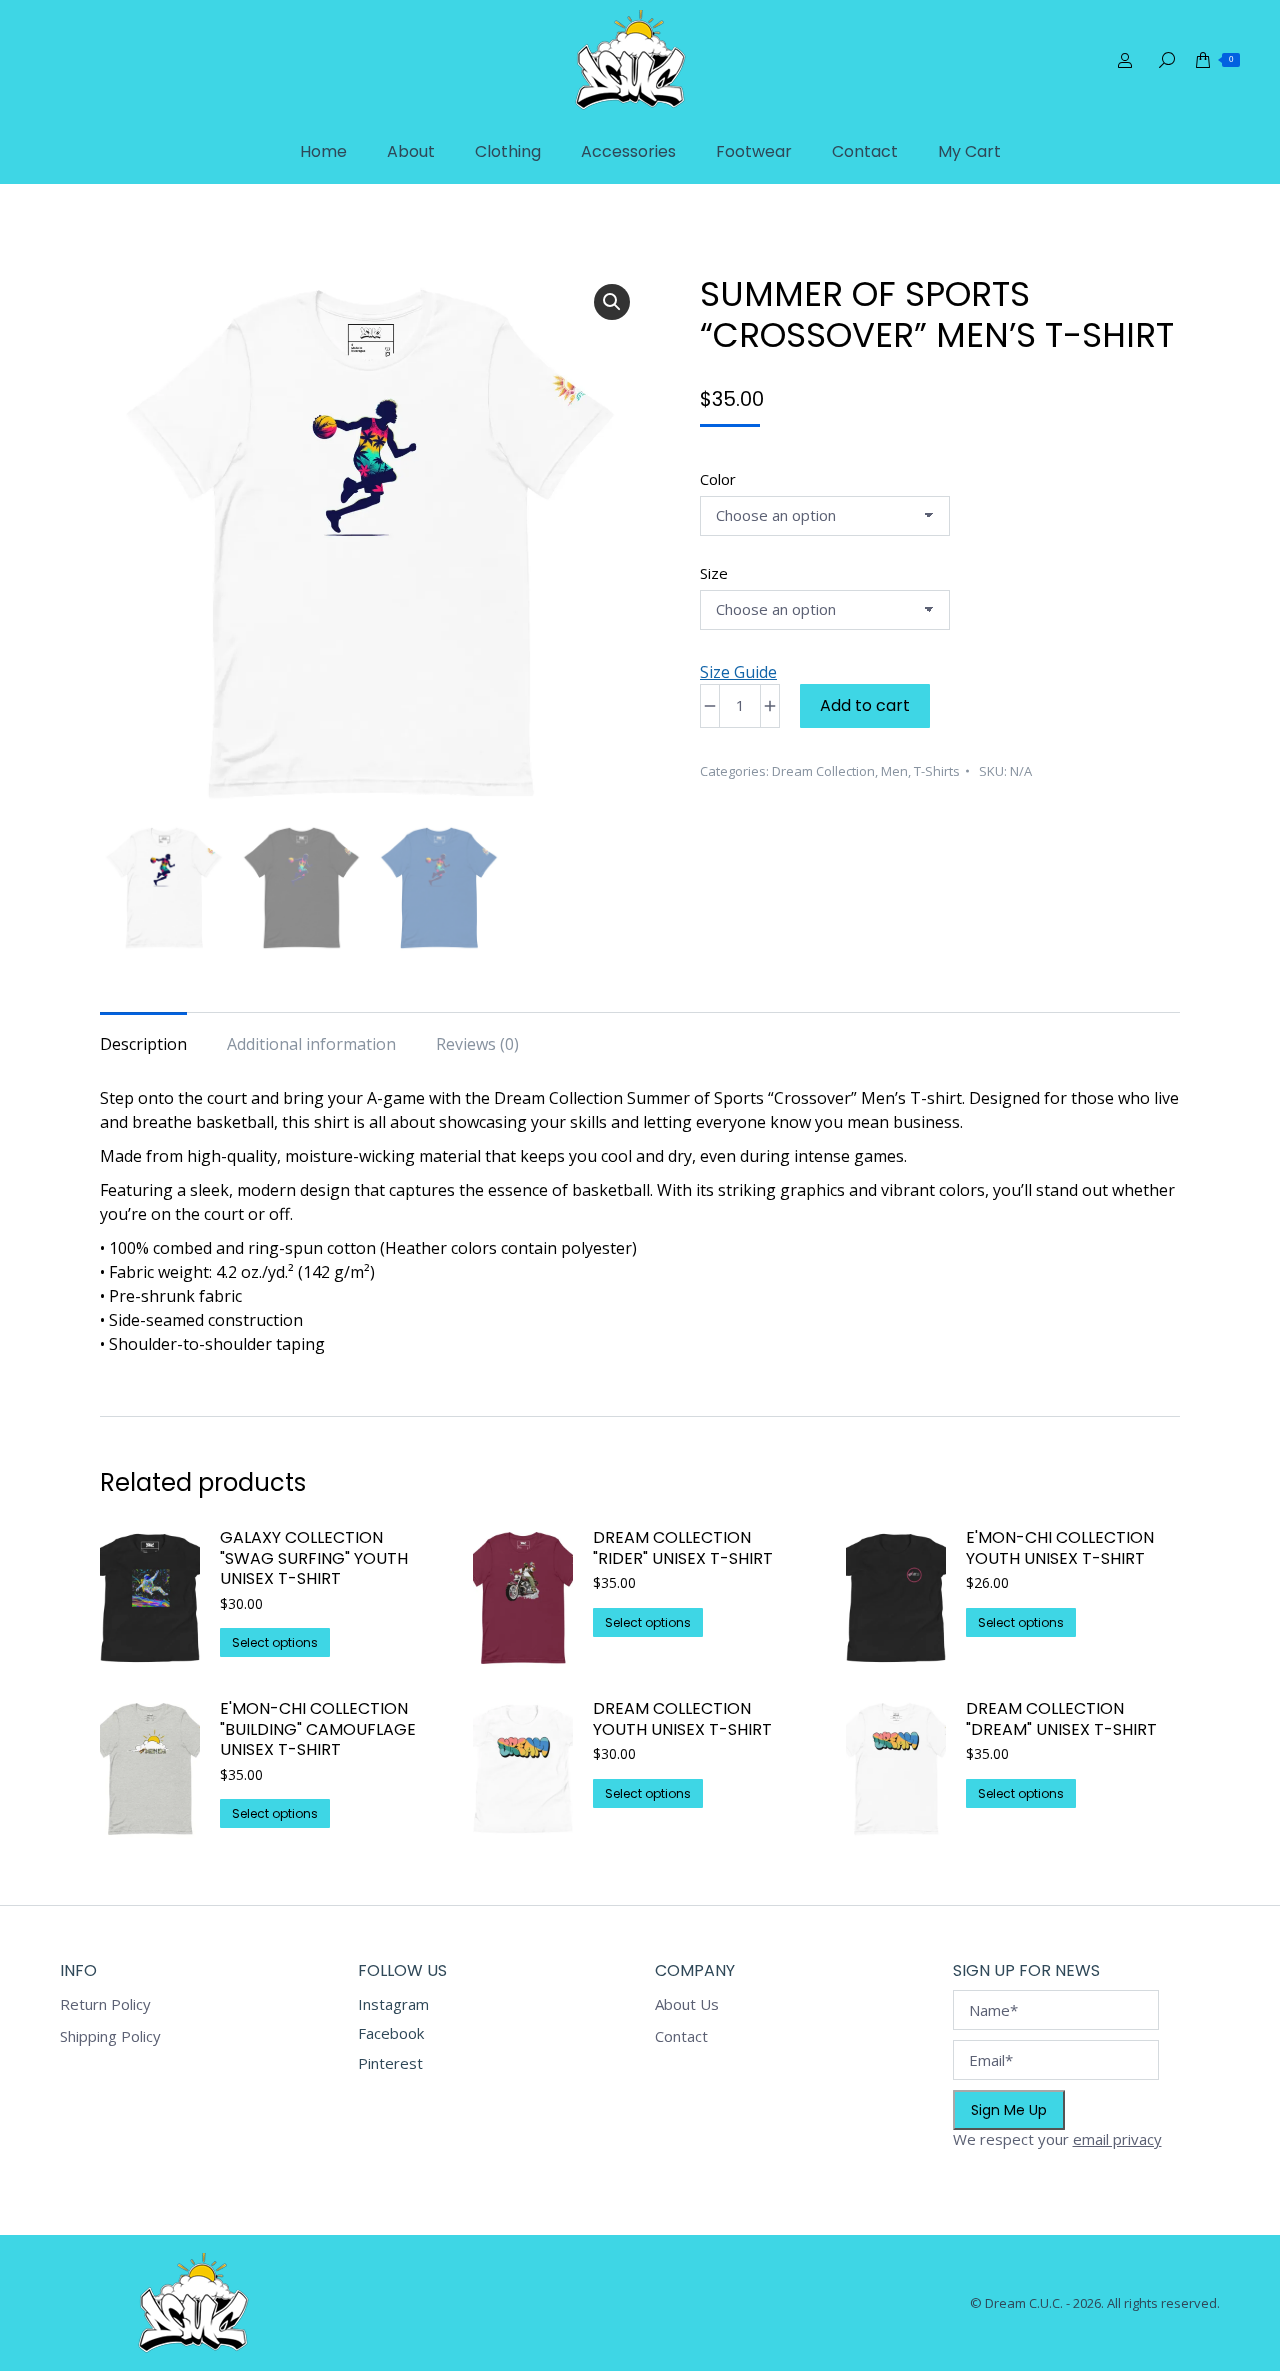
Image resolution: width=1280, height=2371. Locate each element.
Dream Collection (823, 771)
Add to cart (865, 705)
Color (718, 479)
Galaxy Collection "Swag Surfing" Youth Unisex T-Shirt (314, 1559)
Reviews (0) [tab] (477, 1044)
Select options (275, 1642)
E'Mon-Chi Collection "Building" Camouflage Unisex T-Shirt (318, 1730)
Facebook (391, 2033)
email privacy (1117, 2139)
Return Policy (105, 2004)
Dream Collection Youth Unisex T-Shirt (682, 1720)
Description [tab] (143, 1044)
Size (714, 573)
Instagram (393, 2004)
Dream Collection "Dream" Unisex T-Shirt (1061, 1720)
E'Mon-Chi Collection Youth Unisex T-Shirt (1060, 1549)
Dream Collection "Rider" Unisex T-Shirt (683, 1549)
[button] (612, 302)
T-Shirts (937, 771)
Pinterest (390, 2063)
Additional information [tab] (311, 1044)
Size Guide (738, 672)
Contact (681, 2036)
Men (894, 771)
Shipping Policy (110, 2036)
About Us (687, 2004)
